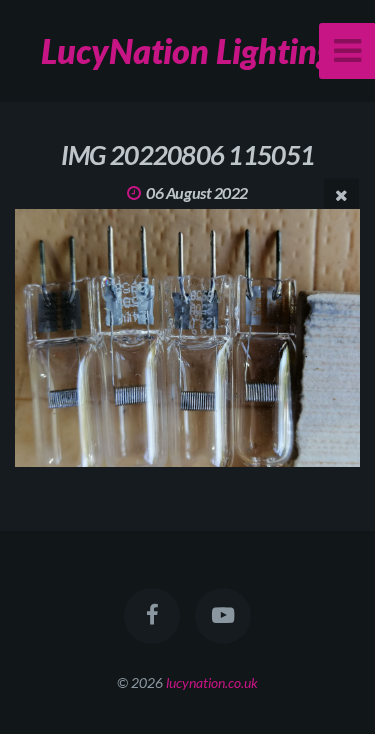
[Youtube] (223, 616)
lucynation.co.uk (212, 682)
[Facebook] (152, 616)
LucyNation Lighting (187, 50)
